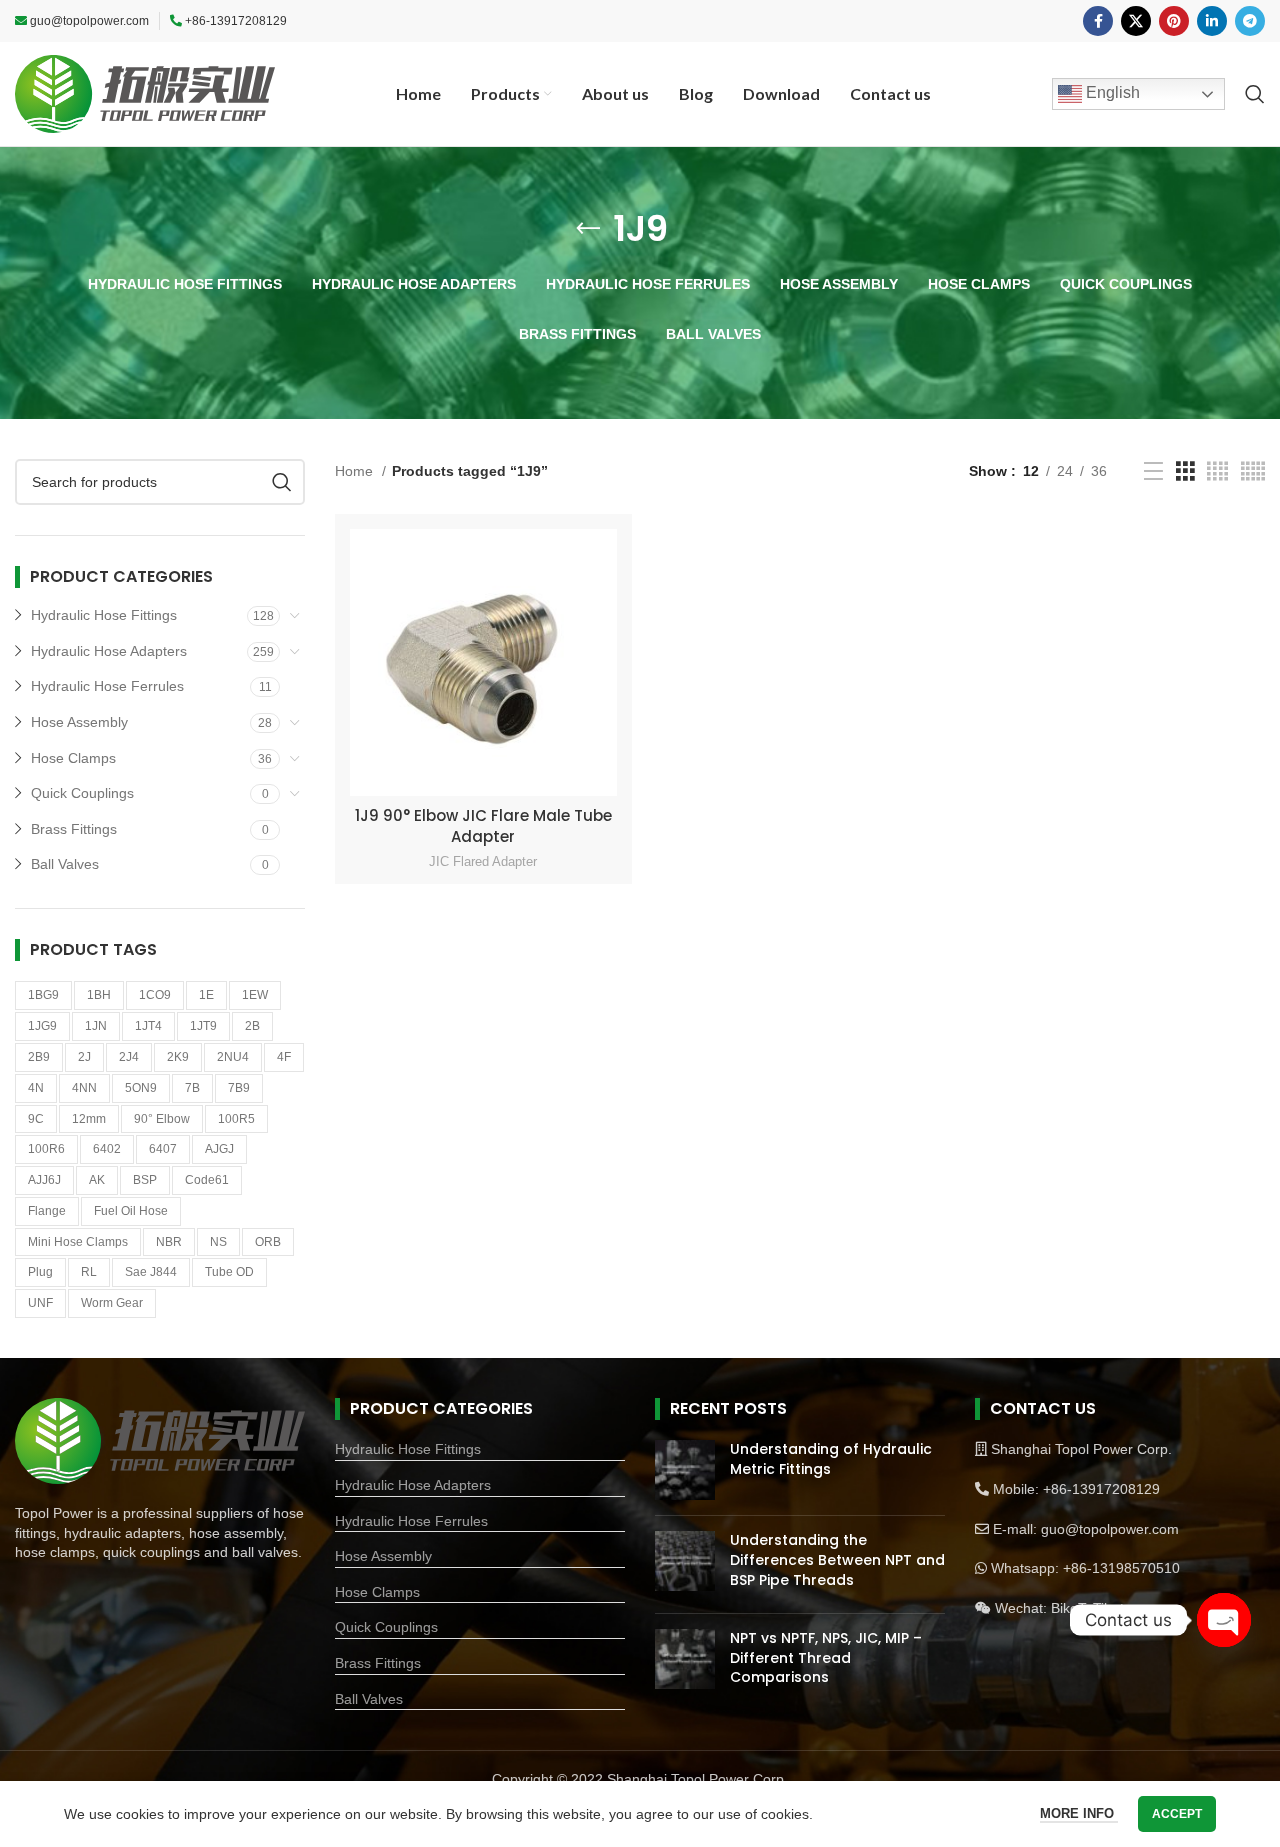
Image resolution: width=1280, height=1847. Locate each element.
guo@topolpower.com (89, 21)
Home (356, 471)
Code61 (207, 1180)
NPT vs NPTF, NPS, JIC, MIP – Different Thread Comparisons (826, 1657)
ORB (268, 1242)
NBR (169, 1242)
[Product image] (483, 662)
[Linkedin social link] (1212, 21)
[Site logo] (145, 93)
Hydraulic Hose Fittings (104, 615)
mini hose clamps (78, 1242)
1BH (99, 995)
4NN (84, 1088)
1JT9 (203, 1026)
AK (97, 1180)
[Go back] (588, 229)
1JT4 (148, 1026)
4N (36, 1088)
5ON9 (141, 1088)
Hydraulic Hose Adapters (109, 651)
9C (36, 1119)
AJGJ (219, 1149)
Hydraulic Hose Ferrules (107, 686)
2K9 (178, 1057)
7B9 (239, 1088)
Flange (47, 1211)
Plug (40, 1272)
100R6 (46, 1149)
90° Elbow (162, 1119)
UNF (40, 1303)
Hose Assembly (79, 722)
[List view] (1153, 471)
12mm (89, 1119)
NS (218, 1242)
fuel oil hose (131, 1211)
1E (206, 995)
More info (1079, 1813)
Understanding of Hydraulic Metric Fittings (831, 1459)
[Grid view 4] (1217, 471)
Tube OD (229, 1272)
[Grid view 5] (1253, 471)
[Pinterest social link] (1174, 21)
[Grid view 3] (1185, 471)
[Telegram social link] (1250, 21)
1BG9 (43, 995)
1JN (96, 1026)
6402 (107, 1149)
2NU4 (233, 1057)
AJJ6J (44, 1180)
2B (252, 1026)
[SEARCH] (282, 482)
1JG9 (42, 1026)
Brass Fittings (74, 829)
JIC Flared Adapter (483, 861)
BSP (145, 1180)
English (1111, 92)
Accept (1177, 1814)
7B (192, 1088)
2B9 (39, 1057)
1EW (255, 995)
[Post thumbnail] (685, 1470)
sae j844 (151, 1272)
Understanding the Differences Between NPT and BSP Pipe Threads (837, 1559)
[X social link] (1136, 21)
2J (84, 1057)
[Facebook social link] (1098, 21)
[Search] (1255, 94)
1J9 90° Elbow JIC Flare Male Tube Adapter (483, 826)
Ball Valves (65, 864)
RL (89, 1272)
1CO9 (155, 995)
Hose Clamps (73, 758)
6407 (163, 1149)
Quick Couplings (82, 793)
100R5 (236, 1119)
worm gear (112, 1303)
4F (284, 1057)
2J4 (129, 1057)
